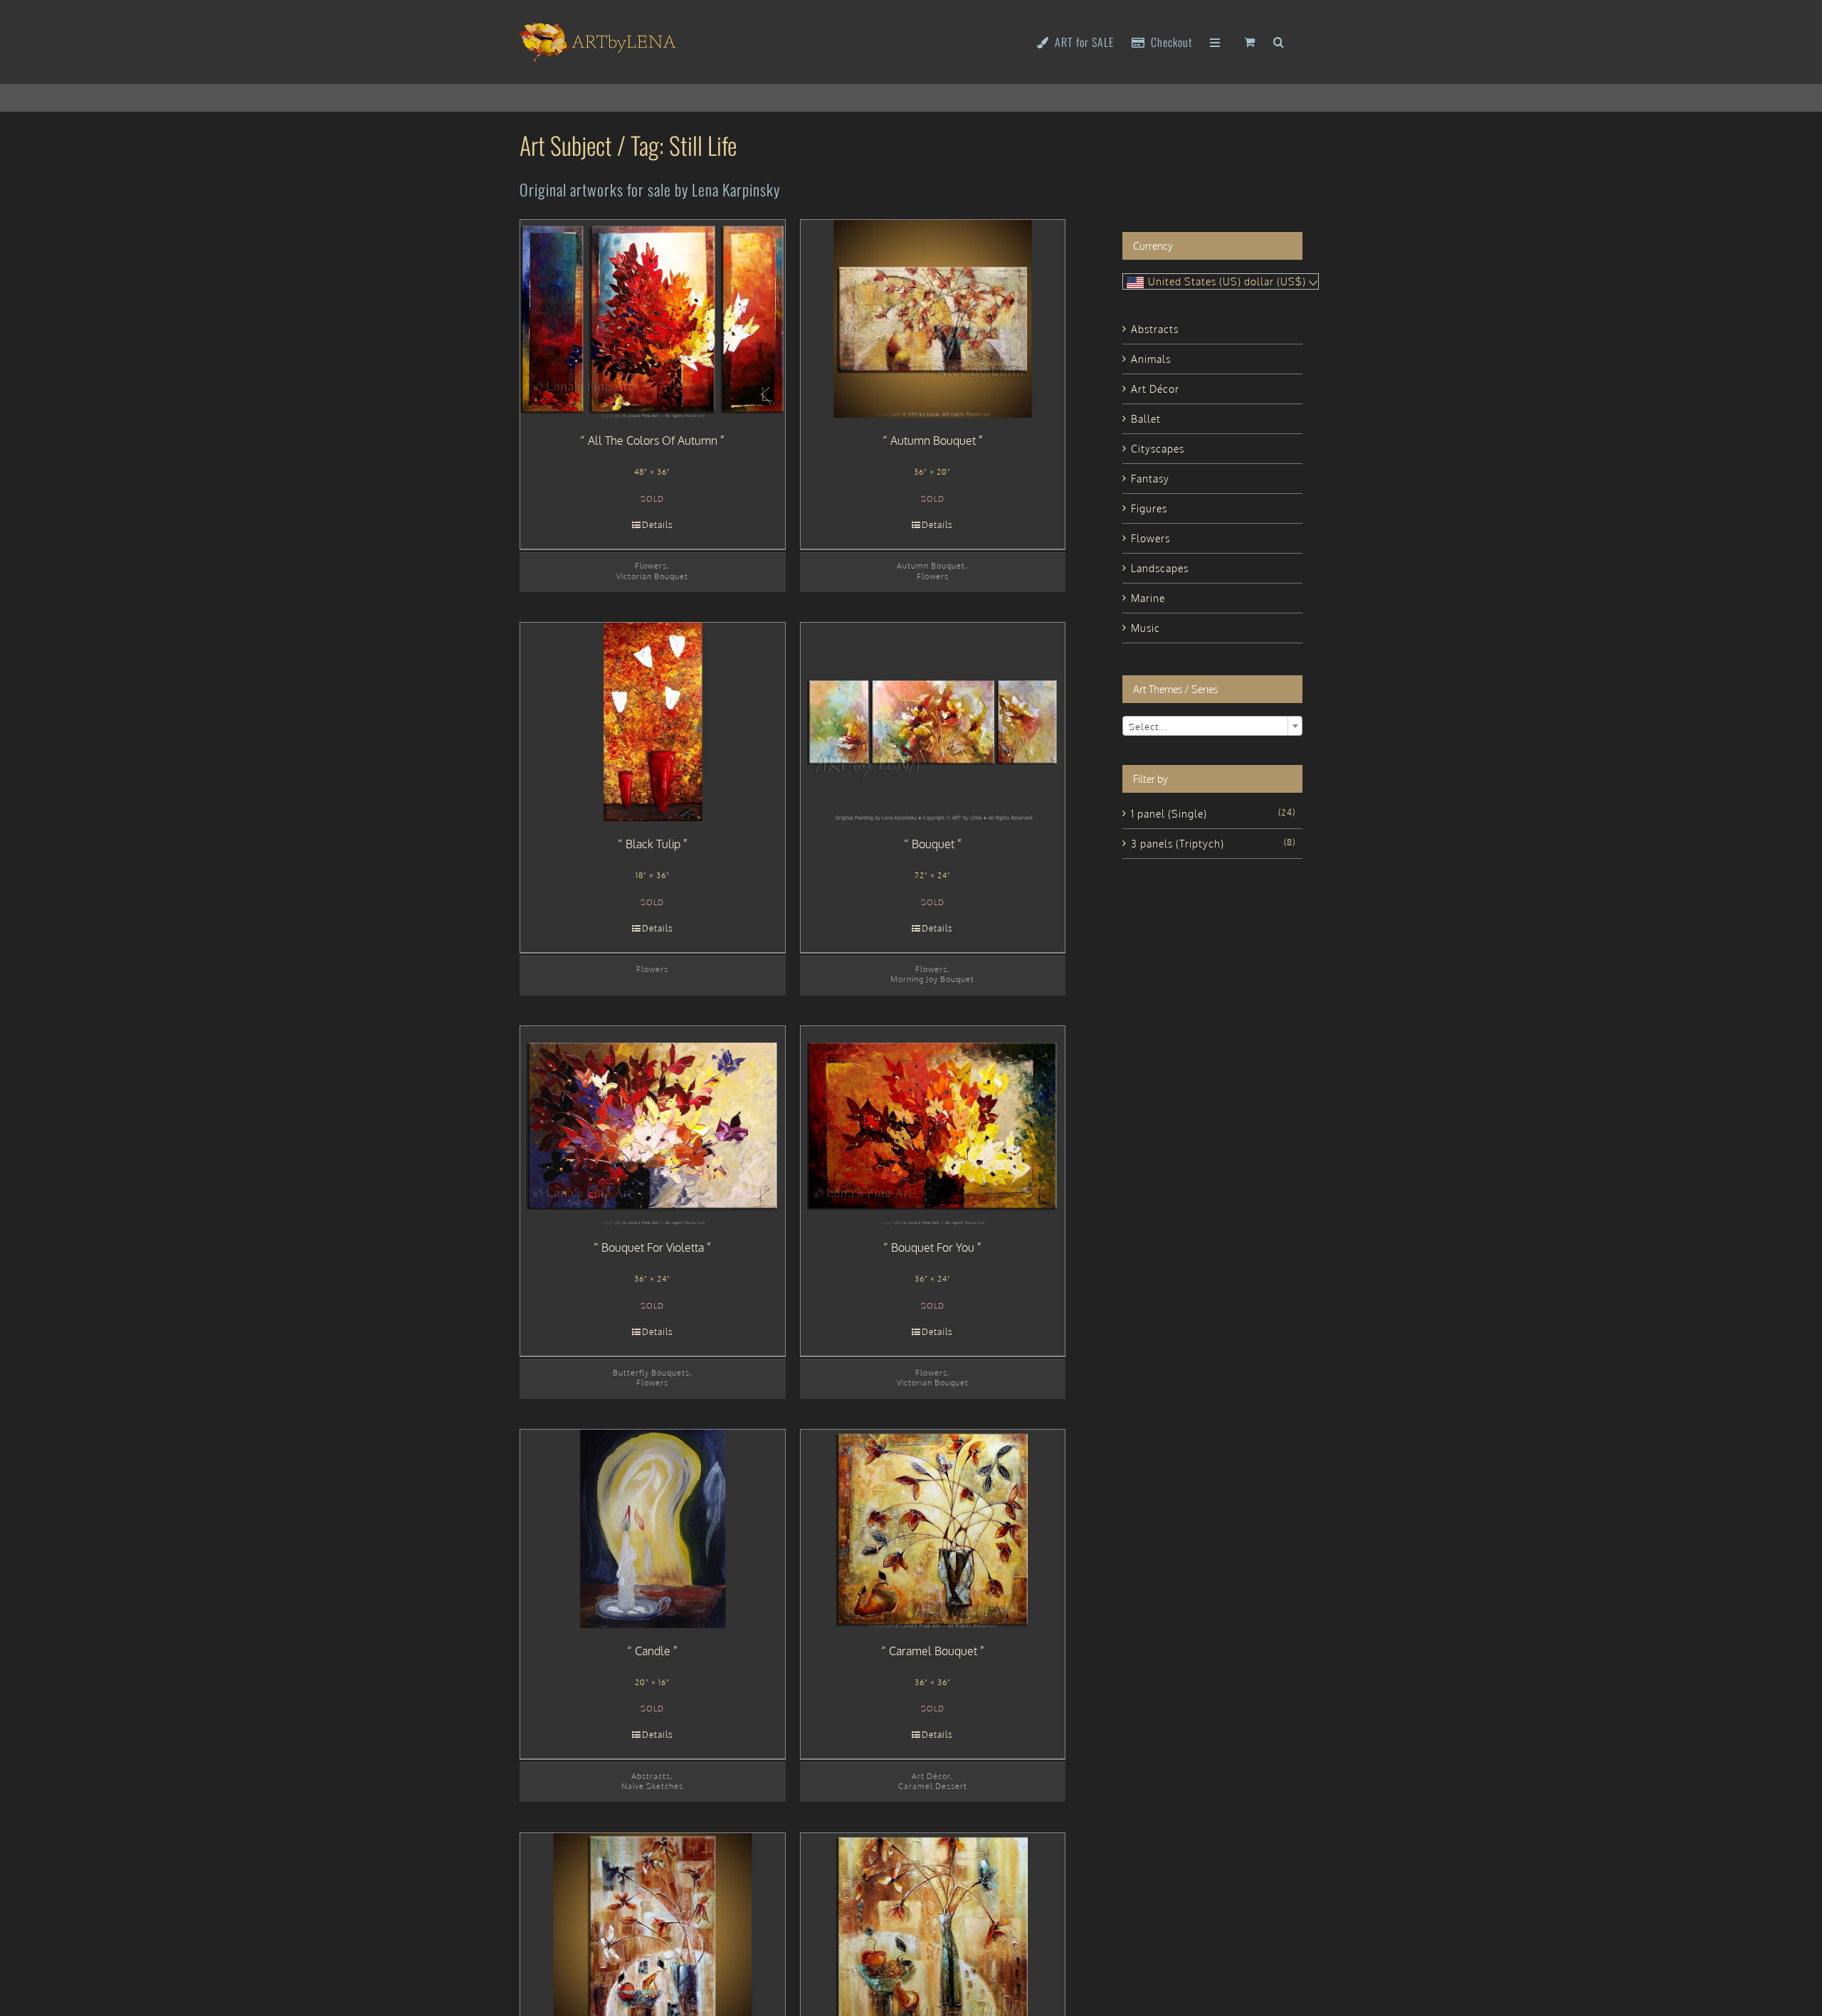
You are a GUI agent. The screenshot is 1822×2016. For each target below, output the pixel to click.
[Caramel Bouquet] (933, 1529)
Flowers (651, 565)
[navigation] (1221, 281)
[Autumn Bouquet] (933, 319)
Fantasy (1150, 479)
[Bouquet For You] (933, 1125)
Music (1146, 628)
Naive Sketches (652, 1786)
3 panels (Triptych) (1178, 844)
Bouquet (933, 844)
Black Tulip (653, 844)
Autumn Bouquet (933, 440)
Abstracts (651, 1776)
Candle (653, 1651)
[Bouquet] (933, 722)
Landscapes (1160, 568)
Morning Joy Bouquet (932, 979)
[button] (1279, 41)
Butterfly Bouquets (651, 1372)
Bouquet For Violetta (653, 1247)
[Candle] (653, 1529)
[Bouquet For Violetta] (653, 1125)
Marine (1148, 598)
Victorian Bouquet (652, 576)
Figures (1149, 508)
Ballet (1146, 419)
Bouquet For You (933, 1247)
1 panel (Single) (1169, 814)
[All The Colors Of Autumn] (653, 319)
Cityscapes (1158, 449)
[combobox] (1212, 726)
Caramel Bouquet (933, 1651)
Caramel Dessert (933, 1786)
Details (658, 525)
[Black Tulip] (653, 722)
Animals (1151, 359)
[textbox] (1212, 727)
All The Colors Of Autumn (653, 440)
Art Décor (931, 1776)
